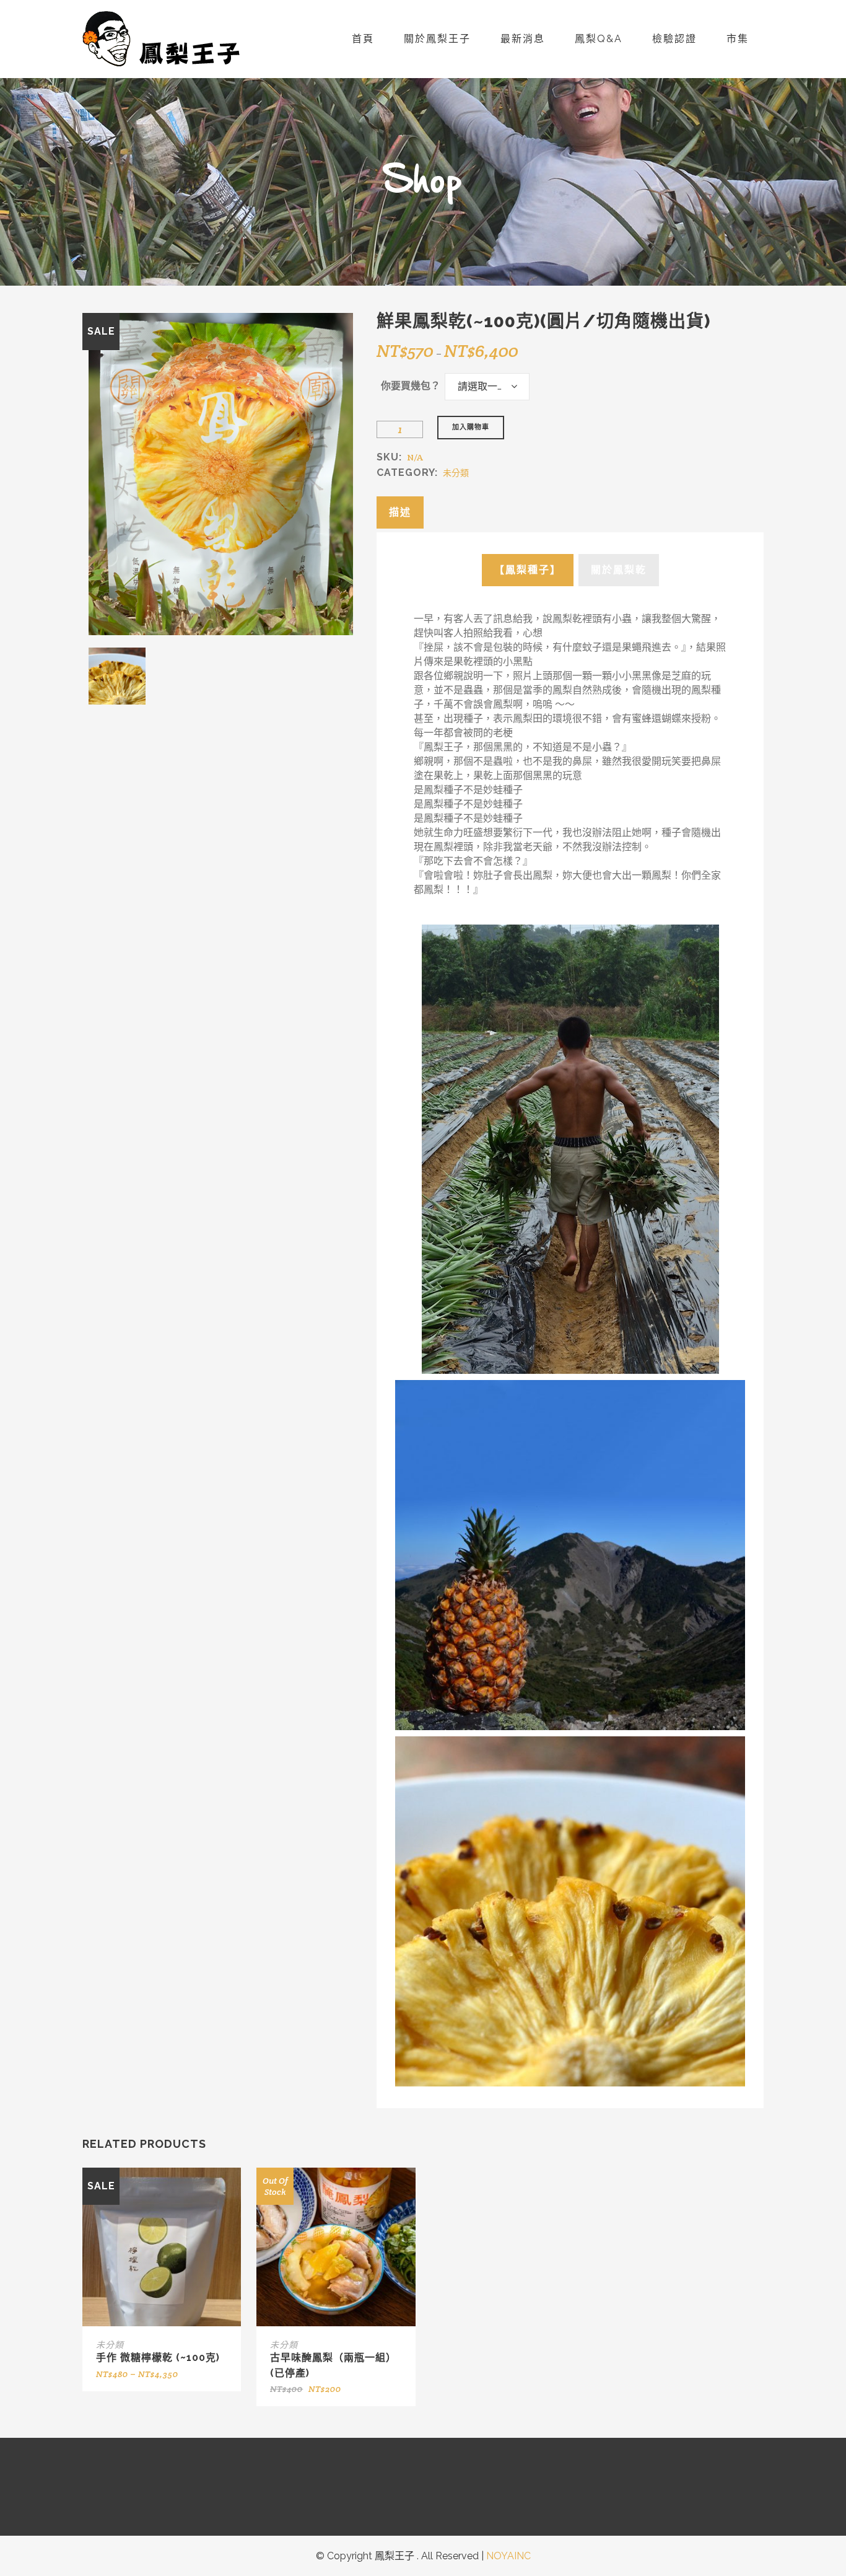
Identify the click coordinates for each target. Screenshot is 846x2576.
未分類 (456, 473)
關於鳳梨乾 (619, 570)
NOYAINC (508, 2556)
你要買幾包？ (411, 386)
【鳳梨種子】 (528, 570)
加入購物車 (471, 427)
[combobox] (487, 387)
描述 (400, 512)
